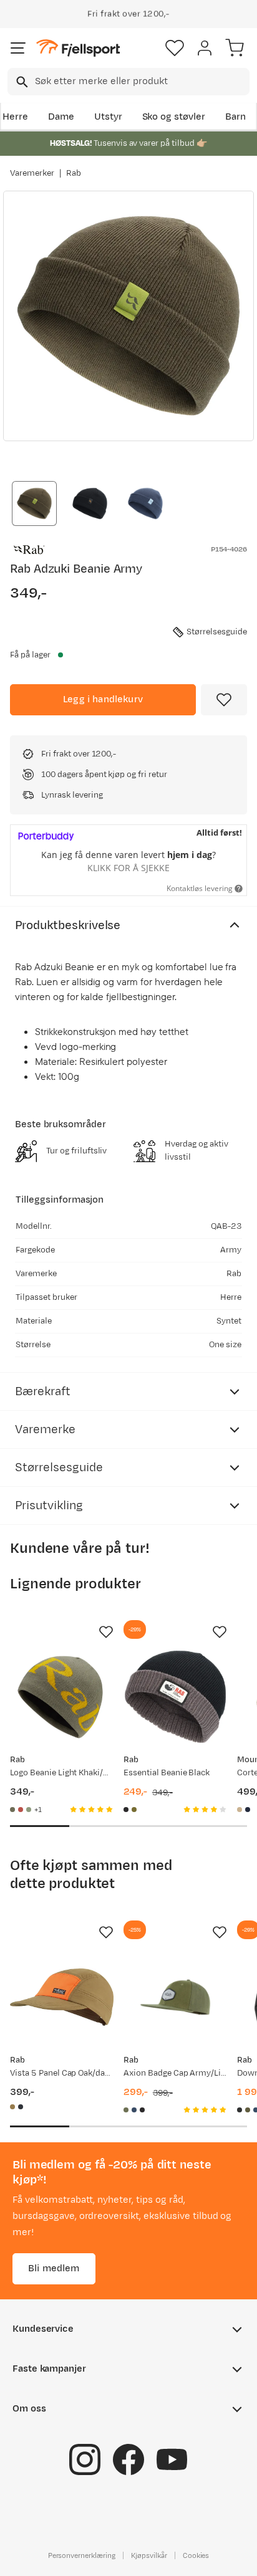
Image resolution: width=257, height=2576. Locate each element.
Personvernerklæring (82, 2555)
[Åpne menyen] (18, 48)
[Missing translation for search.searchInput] (21, 82)
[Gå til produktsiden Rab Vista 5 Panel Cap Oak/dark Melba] (62, 1997)
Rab (74, 173)
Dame (61, 117)
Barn (235, 117)
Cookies (196, 2555)
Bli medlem (54, 2268)
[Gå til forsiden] (78, 48)
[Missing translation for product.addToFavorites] (224, 700)
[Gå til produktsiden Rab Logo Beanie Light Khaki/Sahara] (62, 1697)
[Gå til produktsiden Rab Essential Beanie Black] (175, 1697)
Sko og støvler (174, 117)
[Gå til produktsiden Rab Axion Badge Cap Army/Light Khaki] (175, 1997)
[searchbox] (141, 82)
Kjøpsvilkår (149, 2555)
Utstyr (108, 117)
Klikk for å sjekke (128, 868)
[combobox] (128, 82)
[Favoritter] (175, 48)
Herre (15, 117)
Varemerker (32, 173)
